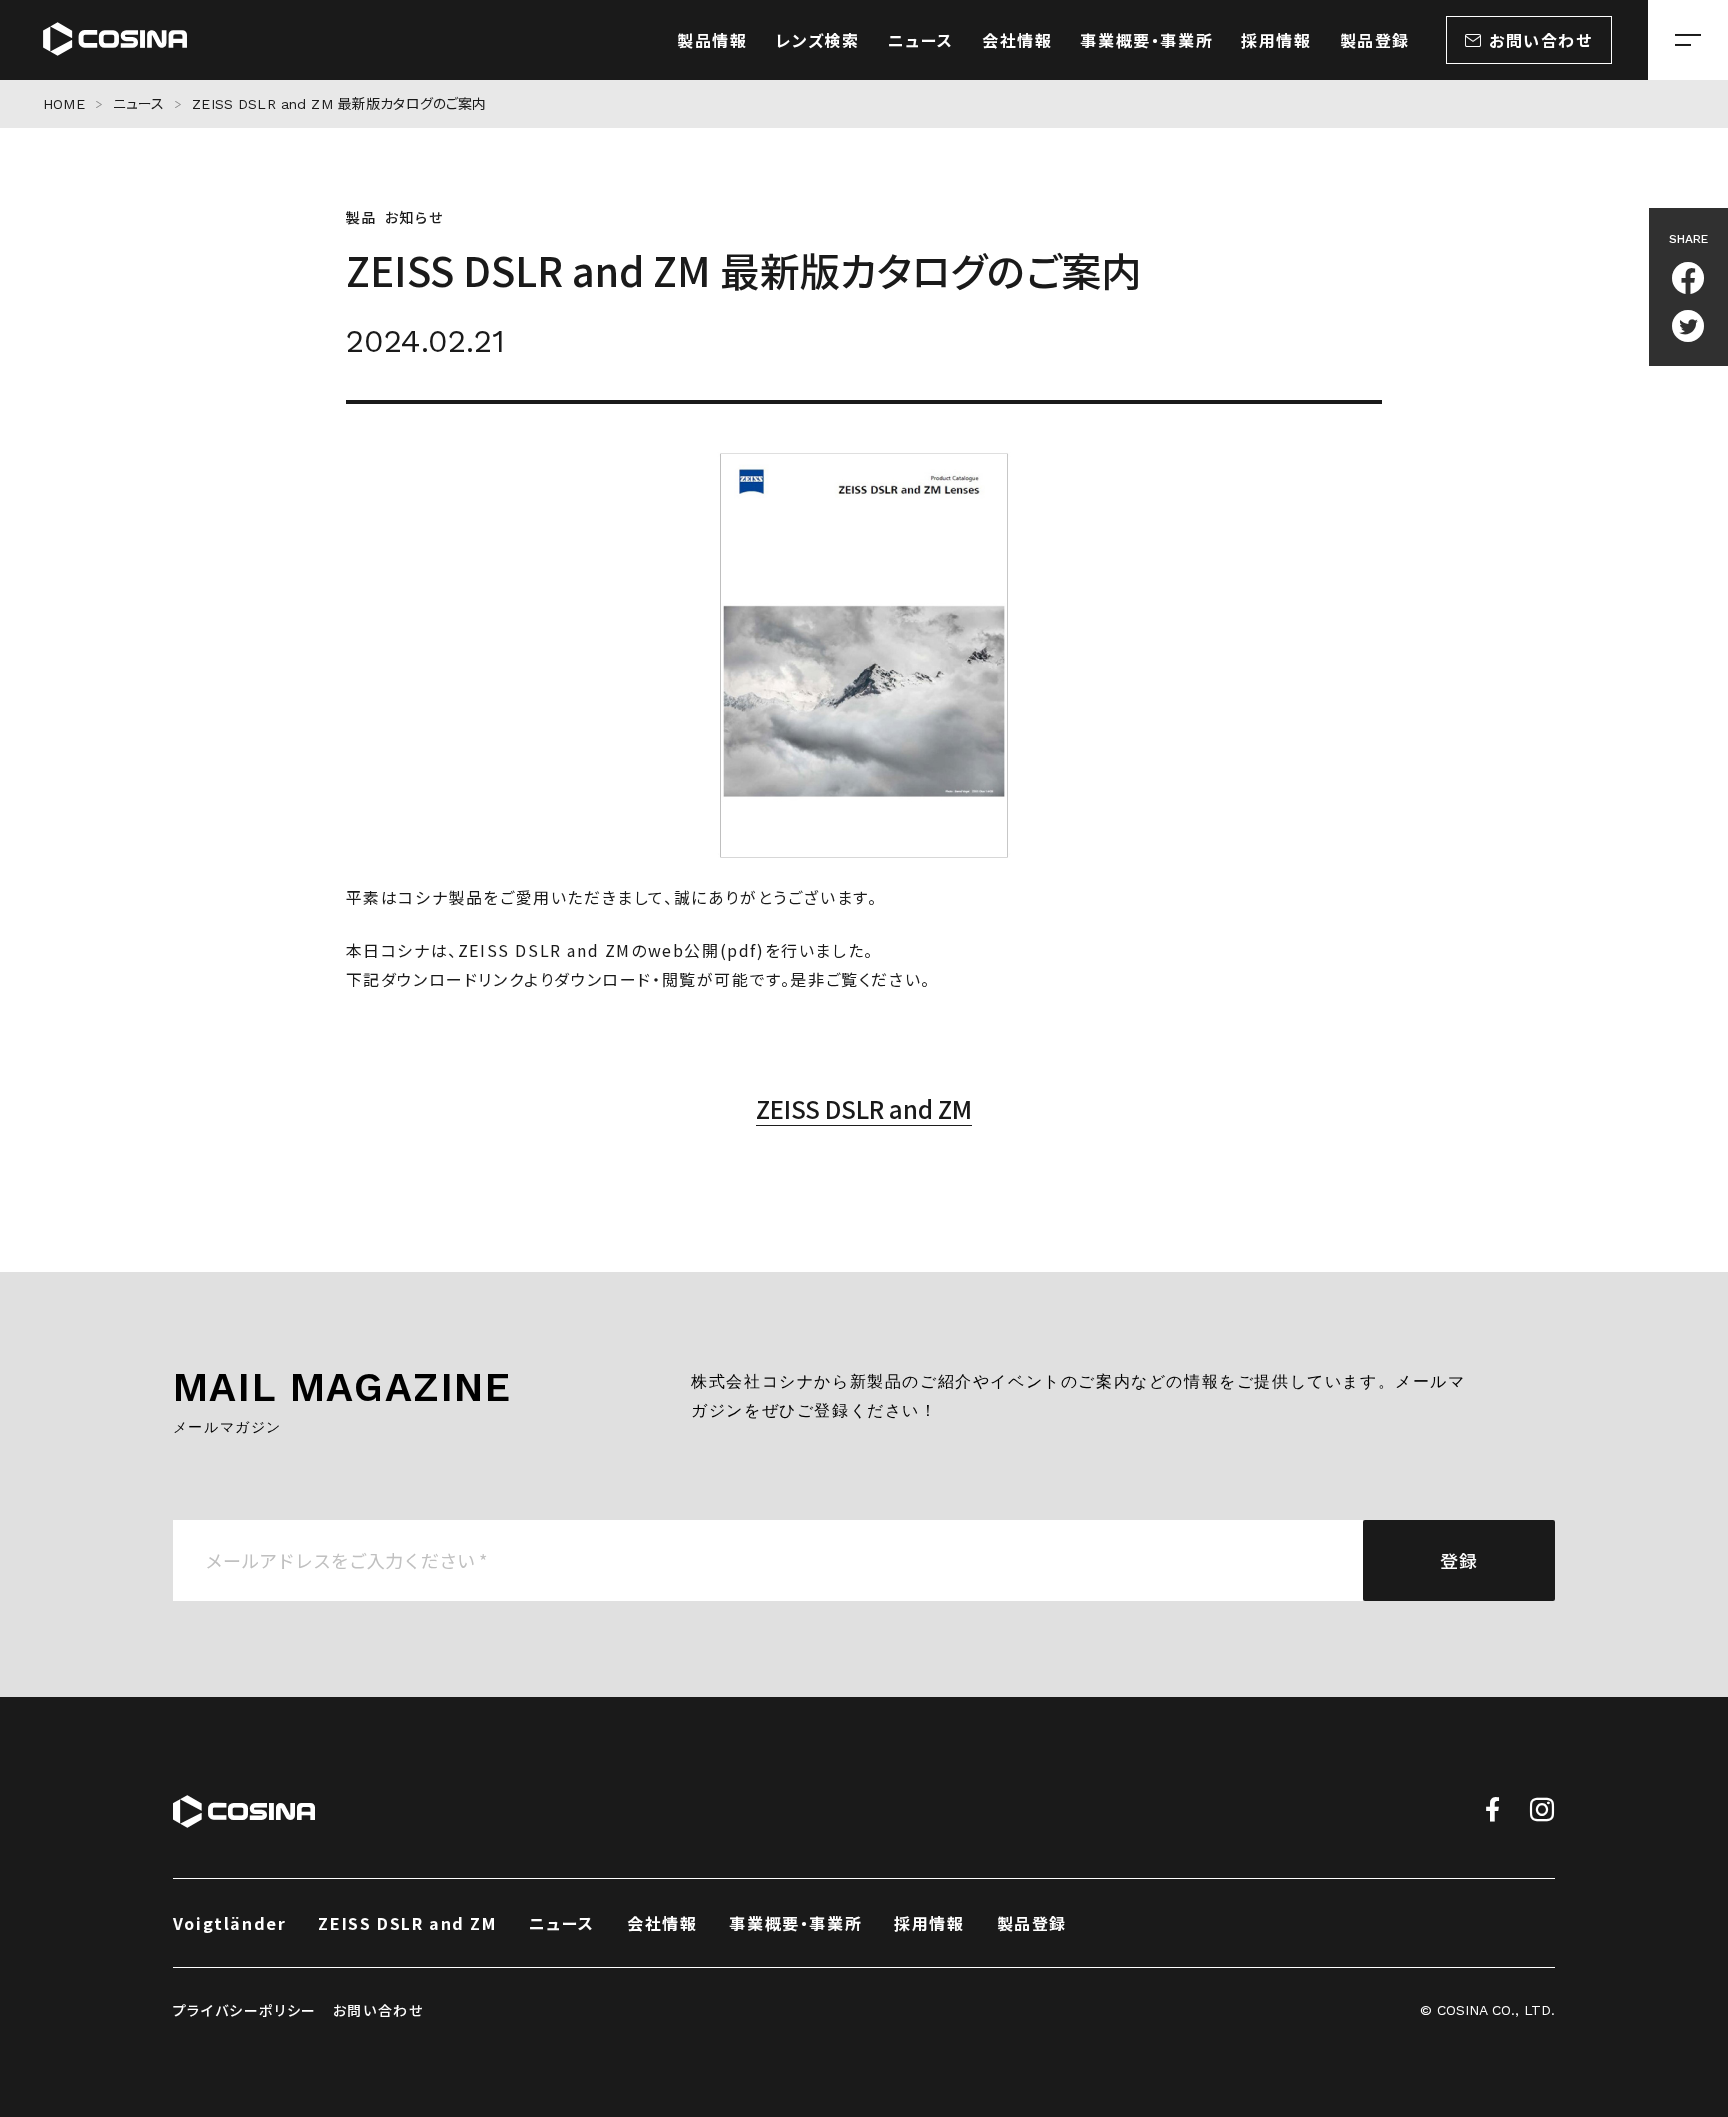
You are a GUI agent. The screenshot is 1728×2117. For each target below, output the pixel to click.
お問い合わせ (378, 2010)
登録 (1459, 1560)
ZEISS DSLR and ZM (864, 1108)
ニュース (139, 104)
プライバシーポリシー (245, 2010)
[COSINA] (115, 40)
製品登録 (1032, 1923)
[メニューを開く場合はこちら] (1688, 40)
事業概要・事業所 (795, 1923)
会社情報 (662, 1923)
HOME (64, 104)
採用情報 (929, 1923)
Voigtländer (230, 1923)
